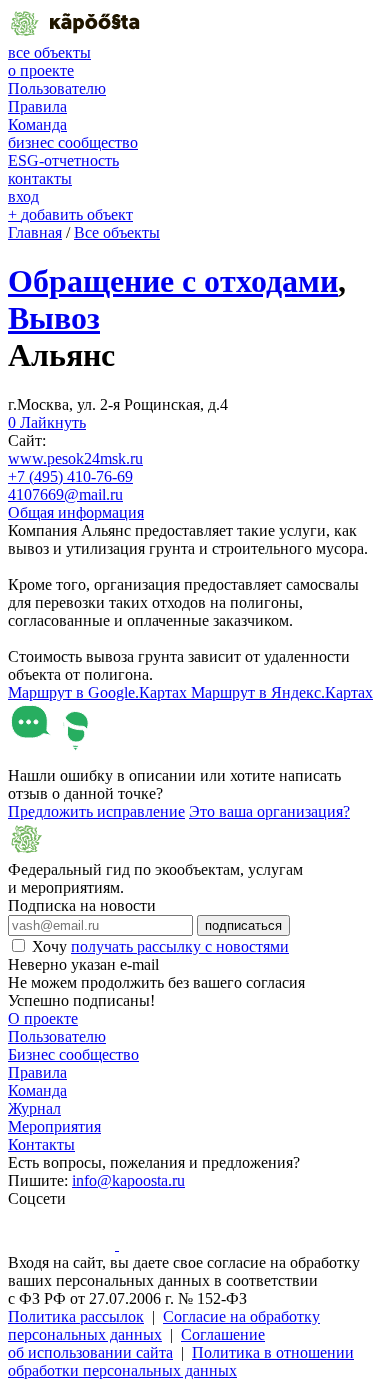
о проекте (41, 70)
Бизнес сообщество (73, 1054)
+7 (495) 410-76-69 (70, 476)
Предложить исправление (96, 811)
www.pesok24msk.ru (75, 458)
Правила (37, 106)
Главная (35, 232)
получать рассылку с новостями (180, 946)
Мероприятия (54, 1126)
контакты (40, 178)
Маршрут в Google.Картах (99, 692)
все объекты (49, 52)
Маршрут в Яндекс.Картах (282, 692)
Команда (37, 124)
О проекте (43, 1018)
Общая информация (76, 512)
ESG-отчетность (63, 160)
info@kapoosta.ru (128, 1180)
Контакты (41, 1144)
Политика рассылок (76, 1316)
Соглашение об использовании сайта (136, 1343)
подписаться (243, 925)
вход (23, 196)
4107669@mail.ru (65, 494)
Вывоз (54, 318)
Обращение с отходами (173, 281)
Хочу (160, 946)
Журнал (34, 1108)
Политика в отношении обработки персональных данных (181, 1361)
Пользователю (57, 88)
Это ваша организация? (269, 811)
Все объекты (117, 232)
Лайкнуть (47, 422)
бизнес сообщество (73, 142)
